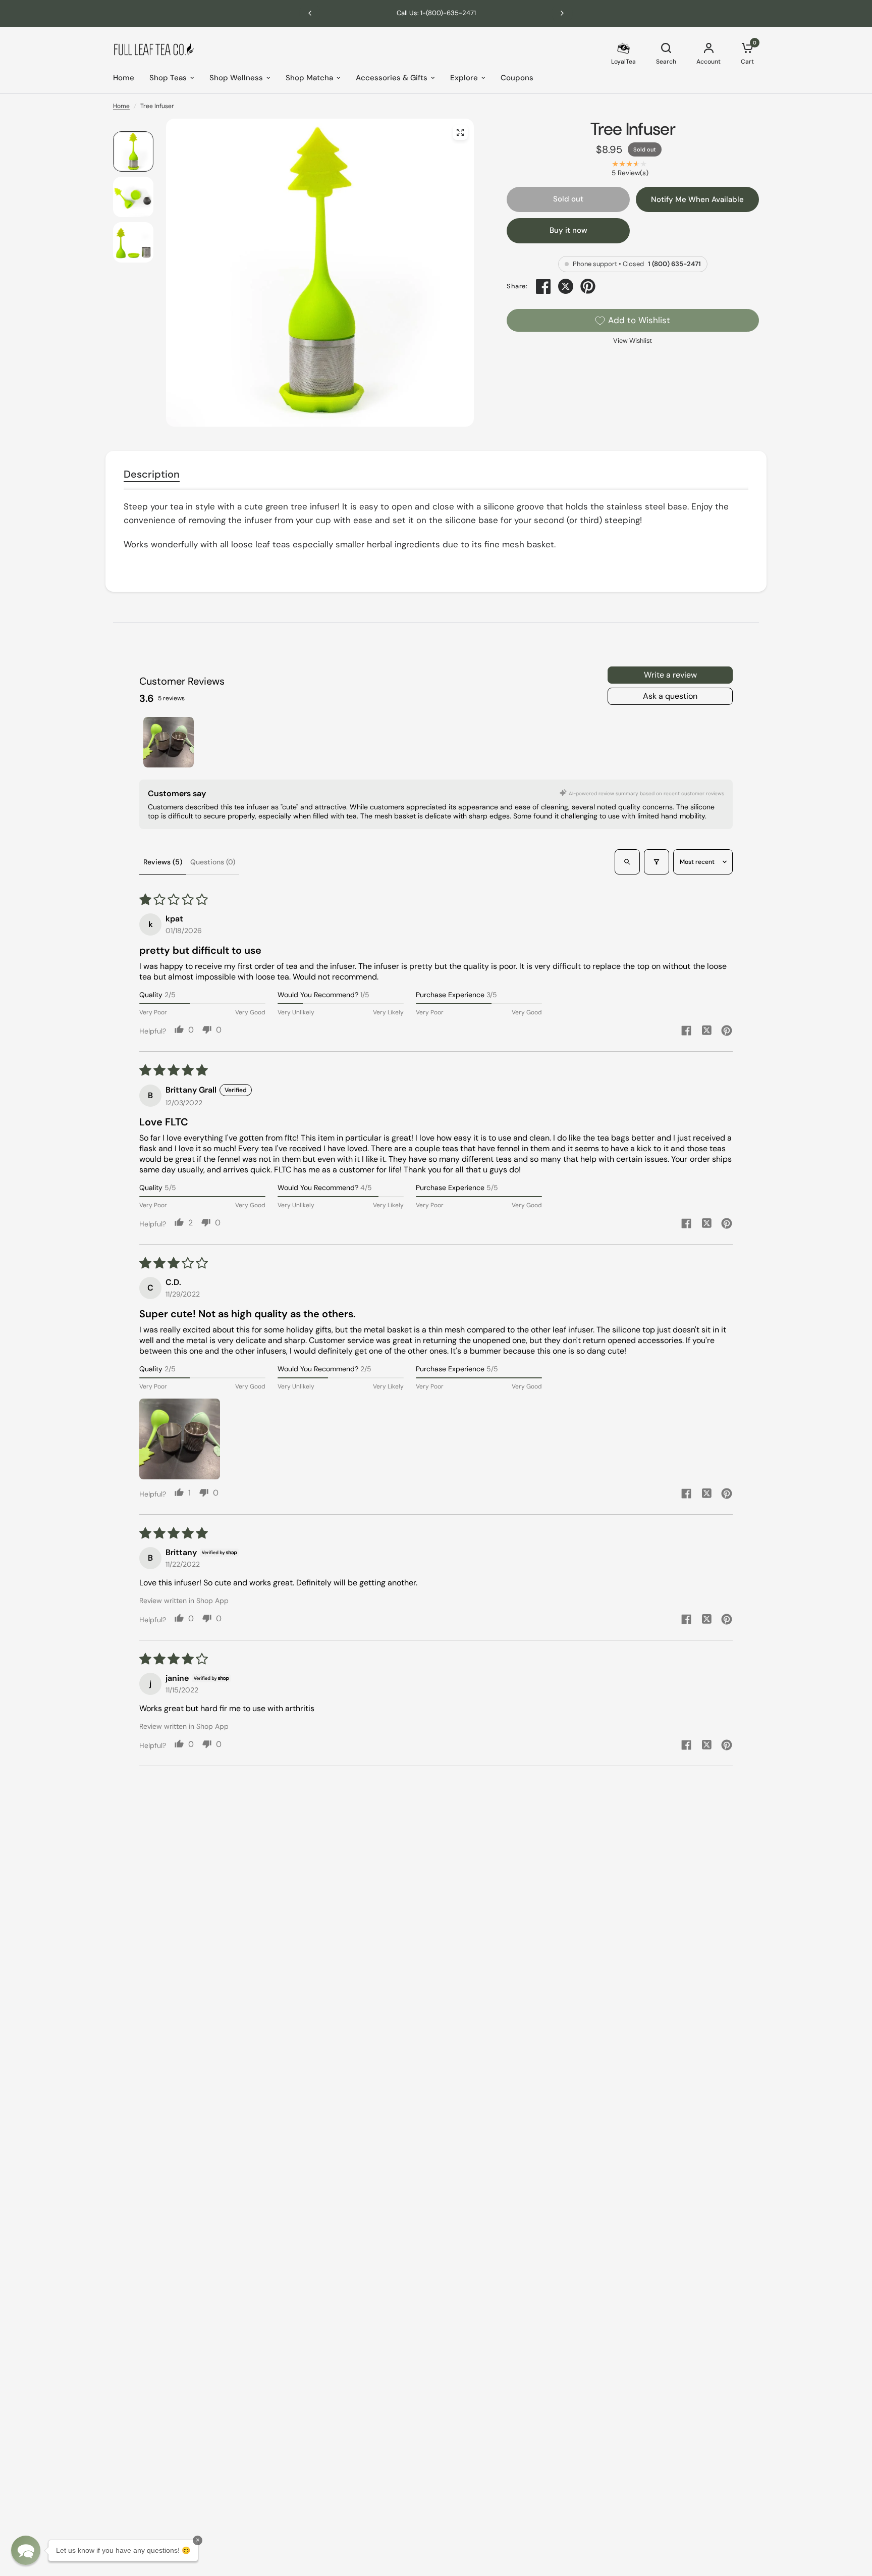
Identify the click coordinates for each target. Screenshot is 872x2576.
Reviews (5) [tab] (163, 862)
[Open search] (627, 862)
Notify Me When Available (697, 199)
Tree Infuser (633, 129)
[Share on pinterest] (727, 1032)
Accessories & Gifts (392, 78)
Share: (517, 287)
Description (152, 474)
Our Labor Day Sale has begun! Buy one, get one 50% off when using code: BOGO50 (436, 13)
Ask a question (670, 696)
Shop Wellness (236, 78)
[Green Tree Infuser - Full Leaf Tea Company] (460, 132)
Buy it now (568, 230)
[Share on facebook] (686, 1032)
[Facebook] (543, 286)
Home (124, 78)
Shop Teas (168, 78)
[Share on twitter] (706, 1032)
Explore (464, 78)
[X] (566, 286)
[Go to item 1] (169, 742)
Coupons (517, 78)
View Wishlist (633, 341)
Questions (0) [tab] (213, 862)
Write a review (670, 675)
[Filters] (657, 862)
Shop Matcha (309, 78)
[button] (180, 1439)
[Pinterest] (588, 286)
